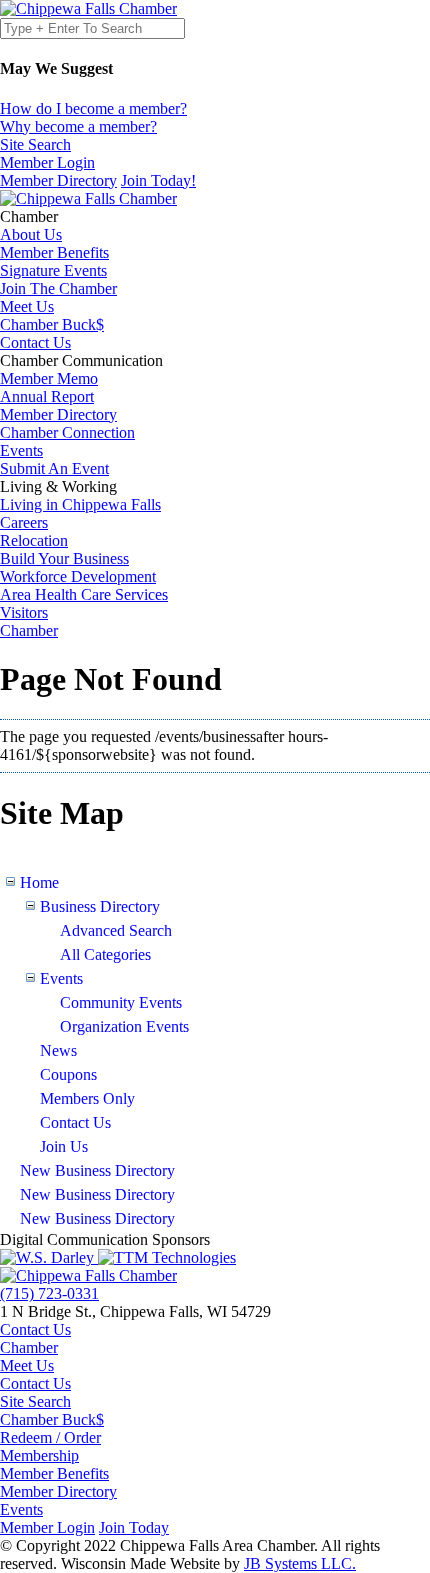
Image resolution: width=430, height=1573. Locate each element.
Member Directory (58, 180)
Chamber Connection (67, 432)
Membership (39, 1455)
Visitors (24, 612)
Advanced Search (116, 930)
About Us (31, 234)
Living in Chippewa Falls (80, 504)
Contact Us (35, 342)
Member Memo (49, 378)
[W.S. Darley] (49, 1257)
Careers (24, 522)
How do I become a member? (93, 108)
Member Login (47, 1527)
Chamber (29, 216)
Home (39, 882)
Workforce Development (78, 576)
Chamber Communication (81, 360)
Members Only (87, 1098)
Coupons (68, 1074)
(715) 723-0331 (49, 1293)
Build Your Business (64, 558)
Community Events (121, 1002)
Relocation (34, 540)
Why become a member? (78, 126)
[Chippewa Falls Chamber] (88, 8)
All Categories (105, 954)
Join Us (64, 1146)
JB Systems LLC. (300, 1563)
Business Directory (100, 906)
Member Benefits (54, 252)
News (58, 1050)
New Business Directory (97, 1170)
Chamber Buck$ (52, 324)
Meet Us (27, 306)
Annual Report (47, 396)
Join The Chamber (58, 288)
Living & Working (58, 486)
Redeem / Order (50, 1437)
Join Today (134, 1527)
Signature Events (53, 270)
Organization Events (124, 1026)
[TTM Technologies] (167, 1257)
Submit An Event (54, 468)
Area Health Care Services (84, 594)
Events (21, 450)
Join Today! (158, 180)
